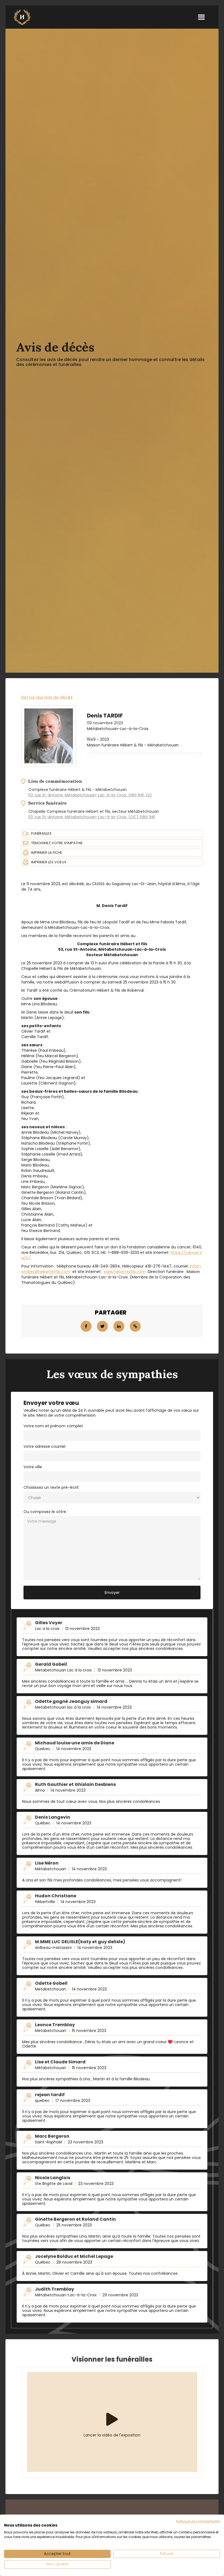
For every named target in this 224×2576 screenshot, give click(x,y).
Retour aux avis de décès (47, 697)
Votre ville (33, 1467)
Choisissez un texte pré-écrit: (51, 1487)
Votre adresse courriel (44, 1446)
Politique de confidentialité (198, 2521)
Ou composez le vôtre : (46, 1512)
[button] (201, 17)
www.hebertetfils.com (125, 1272)
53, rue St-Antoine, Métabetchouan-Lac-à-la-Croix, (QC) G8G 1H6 (92, 817)
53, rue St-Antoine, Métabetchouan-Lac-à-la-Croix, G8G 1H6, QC (90, 795)
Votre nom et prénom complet (53, 1426)
